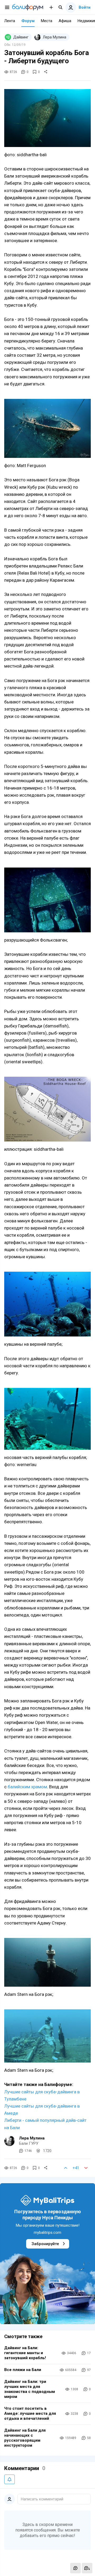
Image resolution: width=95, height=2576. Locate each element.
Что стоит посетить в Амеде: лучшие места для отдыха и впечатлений (30, 2413)
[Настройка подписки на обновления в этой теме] (9, 2479)
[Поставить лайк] (66, 2168)
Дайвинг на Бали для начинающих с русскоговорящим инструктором (25, 2438)
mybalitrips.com (47, 2232)
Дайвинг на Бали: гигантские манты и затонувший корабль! (25, 2353)
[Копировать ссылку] (46, 72)
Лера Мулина (32, 2138)
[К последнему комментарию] (87, 2568)
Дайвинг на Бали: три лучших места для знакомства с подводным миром (30, 2389)
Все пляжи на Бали (23, 2370)
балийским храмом (27, 1787)
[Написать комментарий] (75, 2568)
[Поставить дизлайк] (86, 2168)
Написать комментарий (42, 2499)
